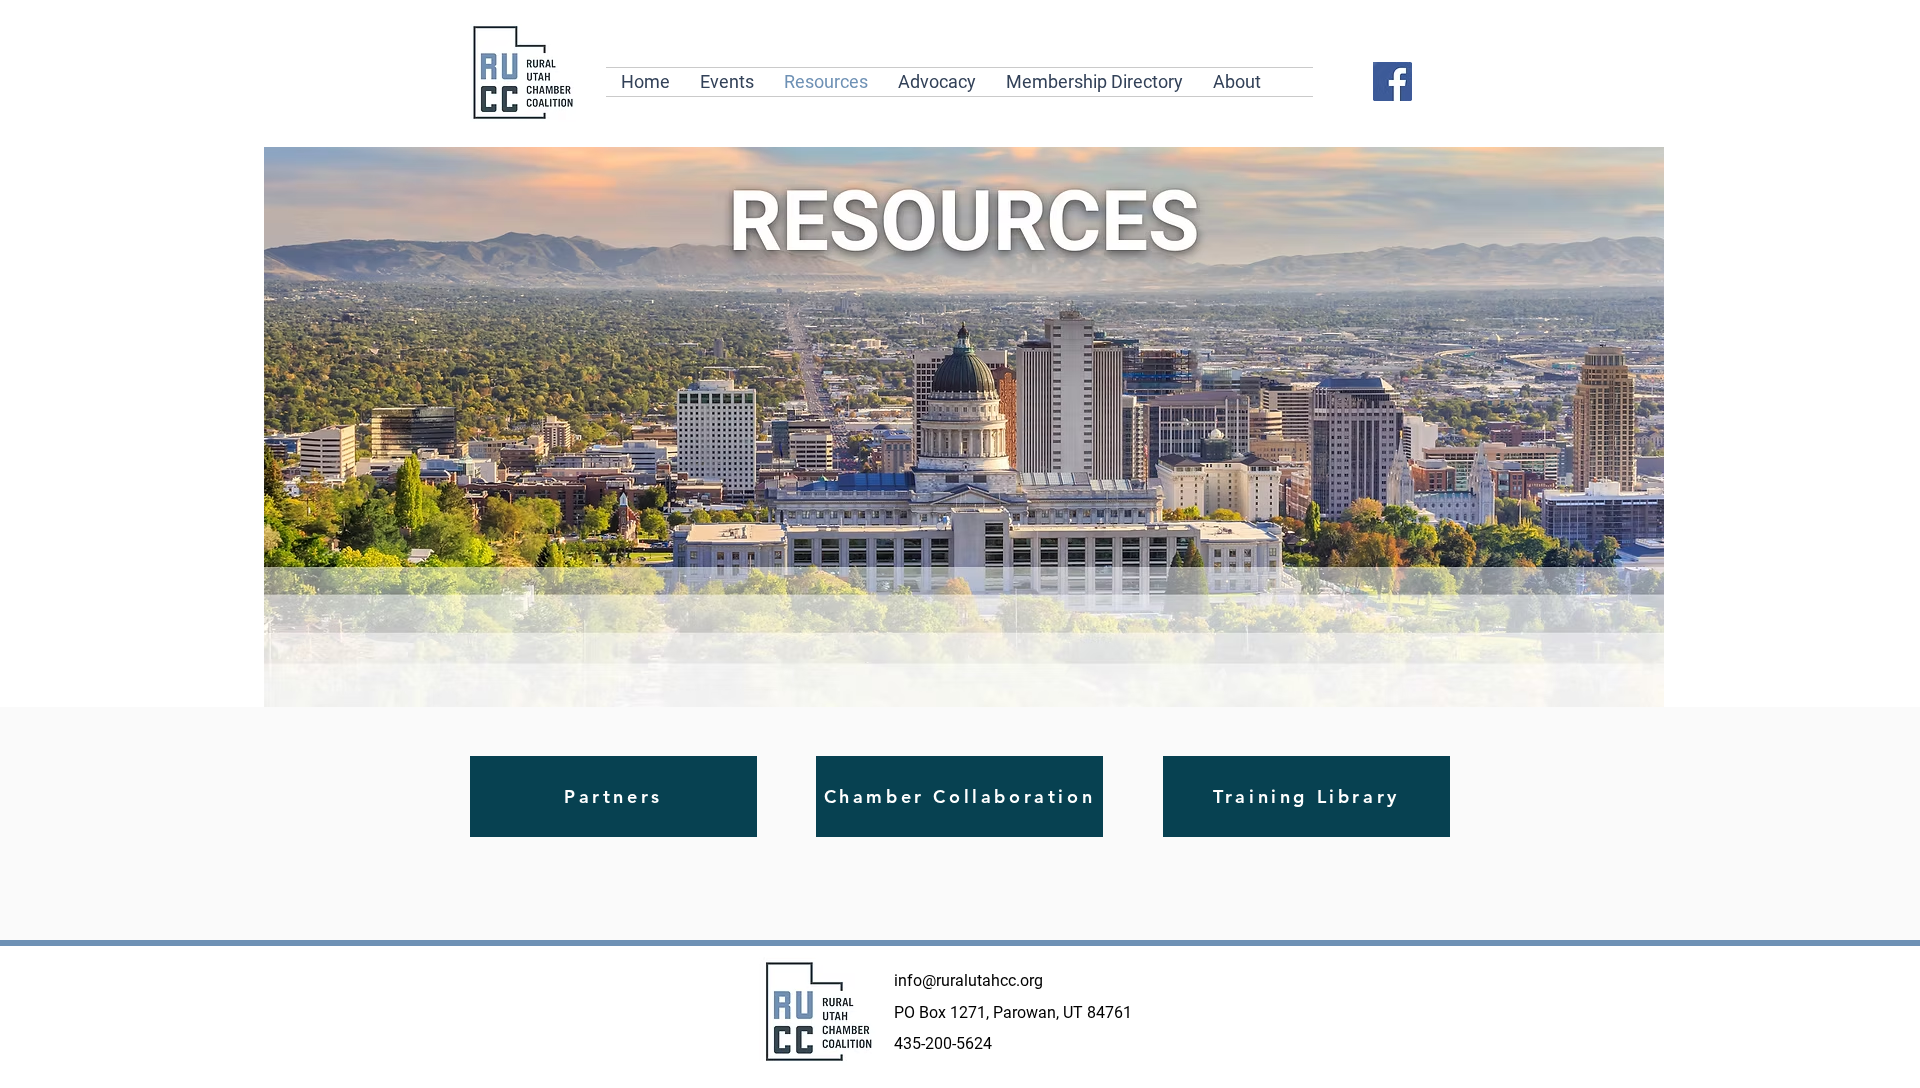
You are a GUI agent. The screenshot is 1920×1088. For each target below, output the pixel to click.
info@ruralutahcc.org (968, 980)
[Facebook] (1392, 81)
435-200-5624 (943, 1043)
